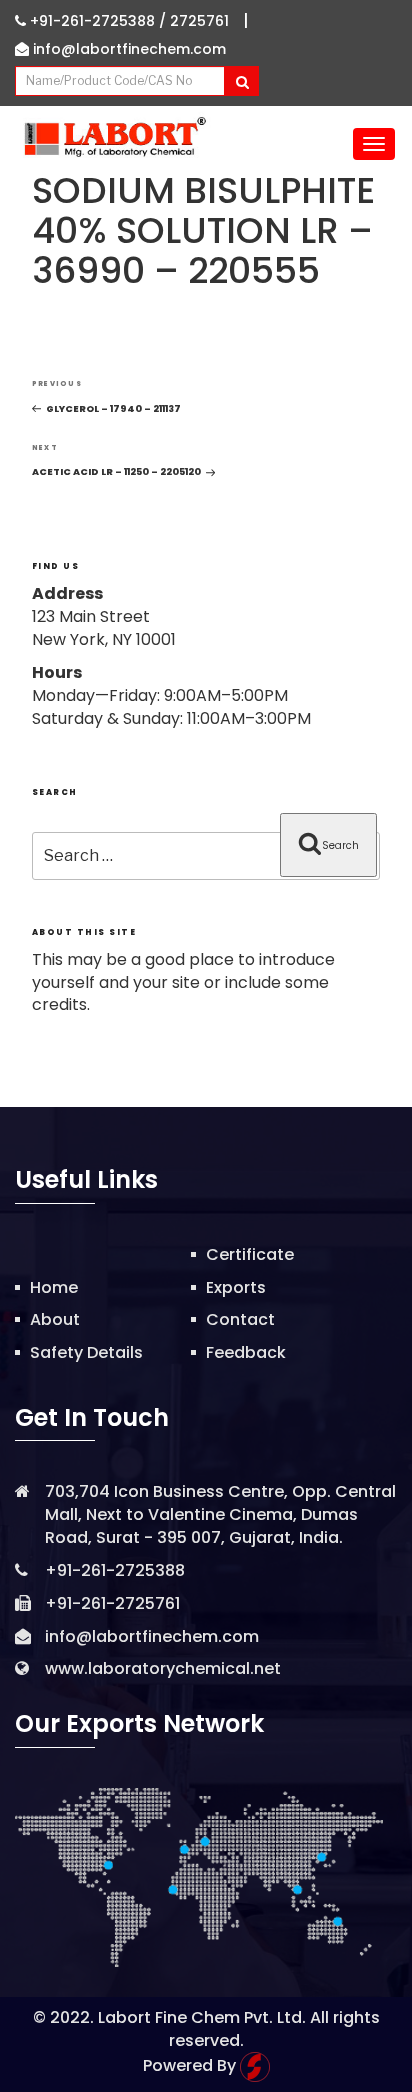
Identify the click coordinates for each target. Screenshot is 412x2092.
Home (54, 1287)
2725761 (199, 21)
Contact (240, 1319)
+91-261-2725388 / (98, 21)
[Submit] (241, 81)
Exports (236, 1287)
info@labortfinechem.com (127, 49)
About (55, 1319)
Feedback (246, 1352)
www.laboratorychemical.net (163, 1668)
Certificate (250, 1254)
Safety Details (86, 1352)
